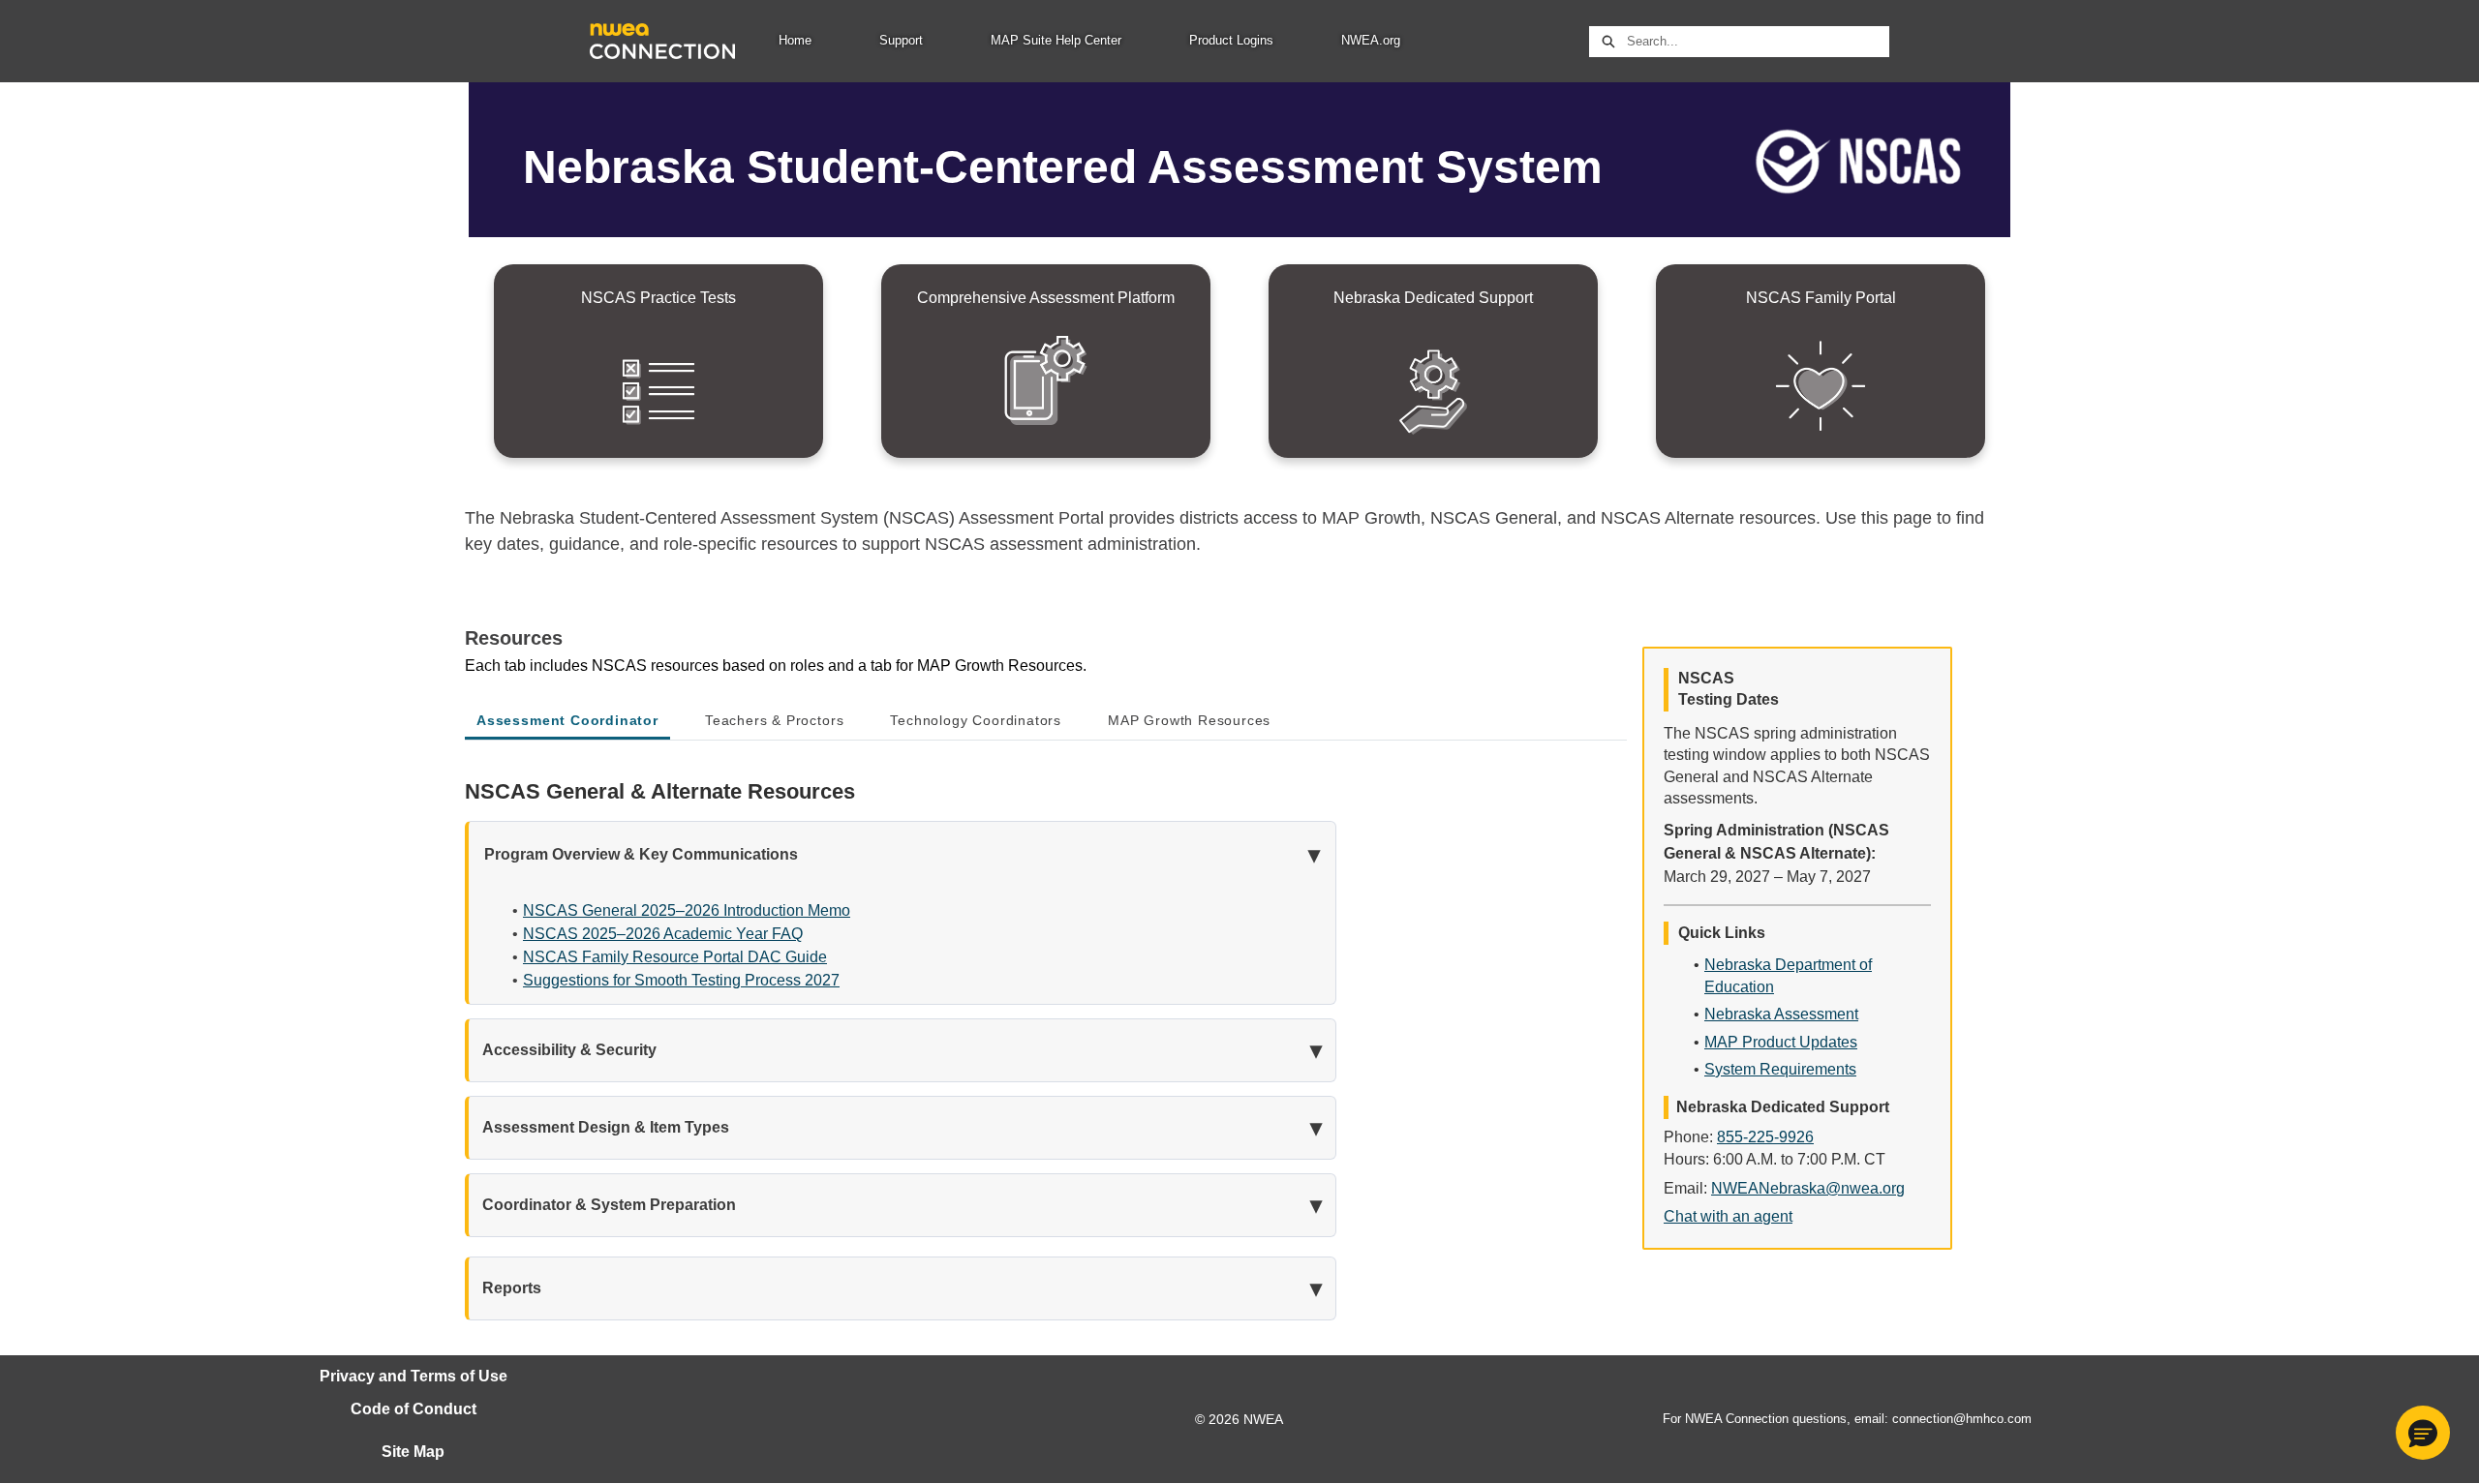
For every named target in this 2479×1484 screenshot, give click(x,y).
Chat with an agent (1728, 1216)
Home (795, 40)
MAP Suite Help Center (1056, 40)
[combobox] (1758, 42)
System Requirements (1780, 1069)
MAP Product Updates (1781, 1042)
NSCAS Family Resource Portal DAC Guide (675, 957)
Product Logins (1231, 40)
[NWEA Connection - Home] (662, 41)
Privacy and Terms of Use (413, 1376)
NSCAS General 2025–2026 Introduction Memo (687, 910)
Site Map (413, 1452)
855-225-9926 (1765, 1137)
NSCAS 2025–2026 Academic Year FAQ (663, 934)
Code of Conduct (413, 1409)
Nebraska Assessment (1781, 1014)
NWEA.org (1371, 40)
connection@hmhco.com (1962, 1419)
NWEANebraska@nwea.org (1808, 1188)
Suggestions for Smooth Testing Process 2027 (681, 980)
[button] (2423, 1433)
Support (901, 40)
